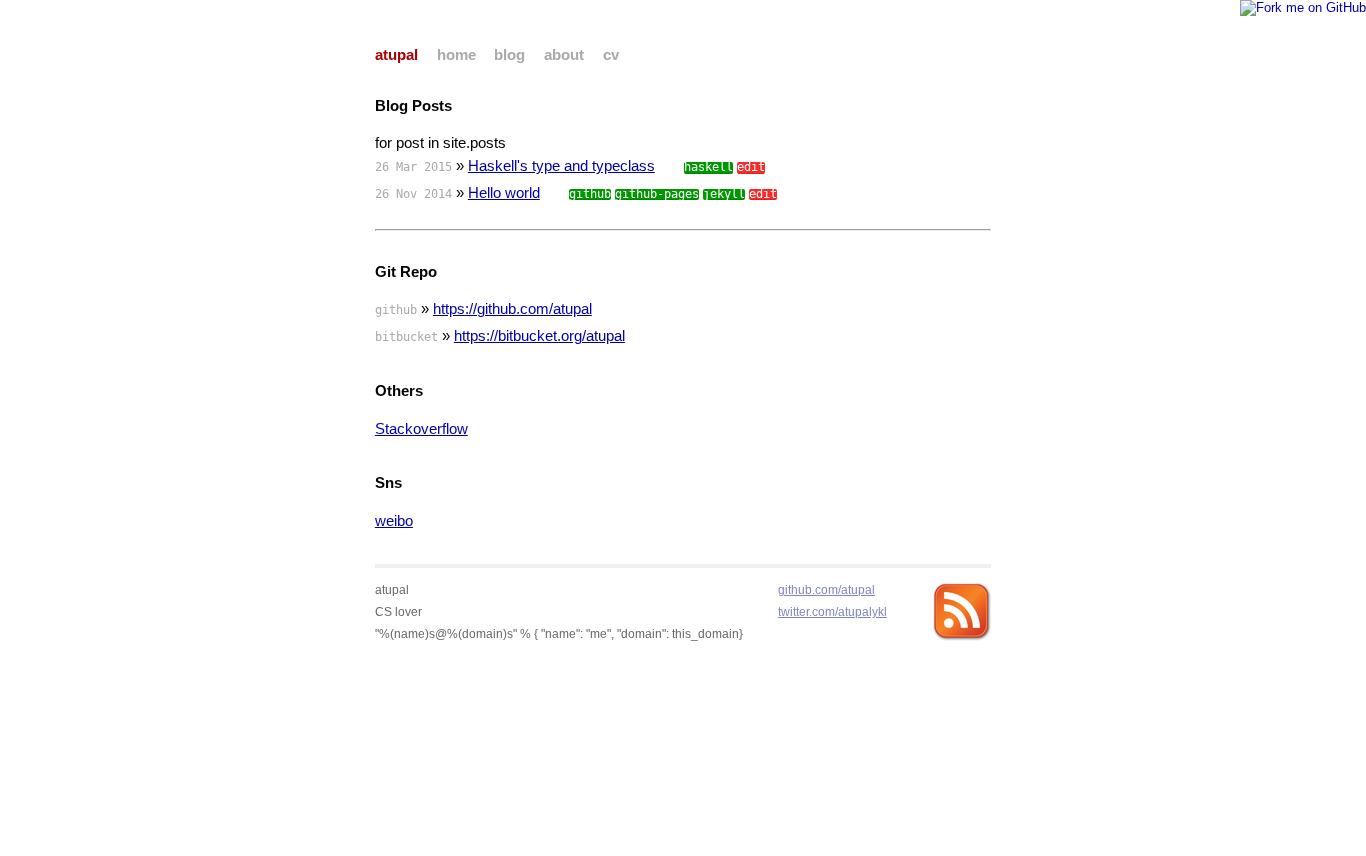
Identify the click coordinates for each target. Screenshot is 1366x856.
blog (509, 55)
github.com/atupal (826, 589)
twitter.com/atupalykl (832, 611)
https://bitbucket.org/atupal (539, 336)
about (564, 55)
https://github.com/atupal (512, 309)
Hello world (504, 193)
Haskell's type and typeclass (561, 166)
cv (611, 55)
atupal (396, 55)
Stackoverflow (421, 429)
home (456, 55)
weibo (394, 521)
